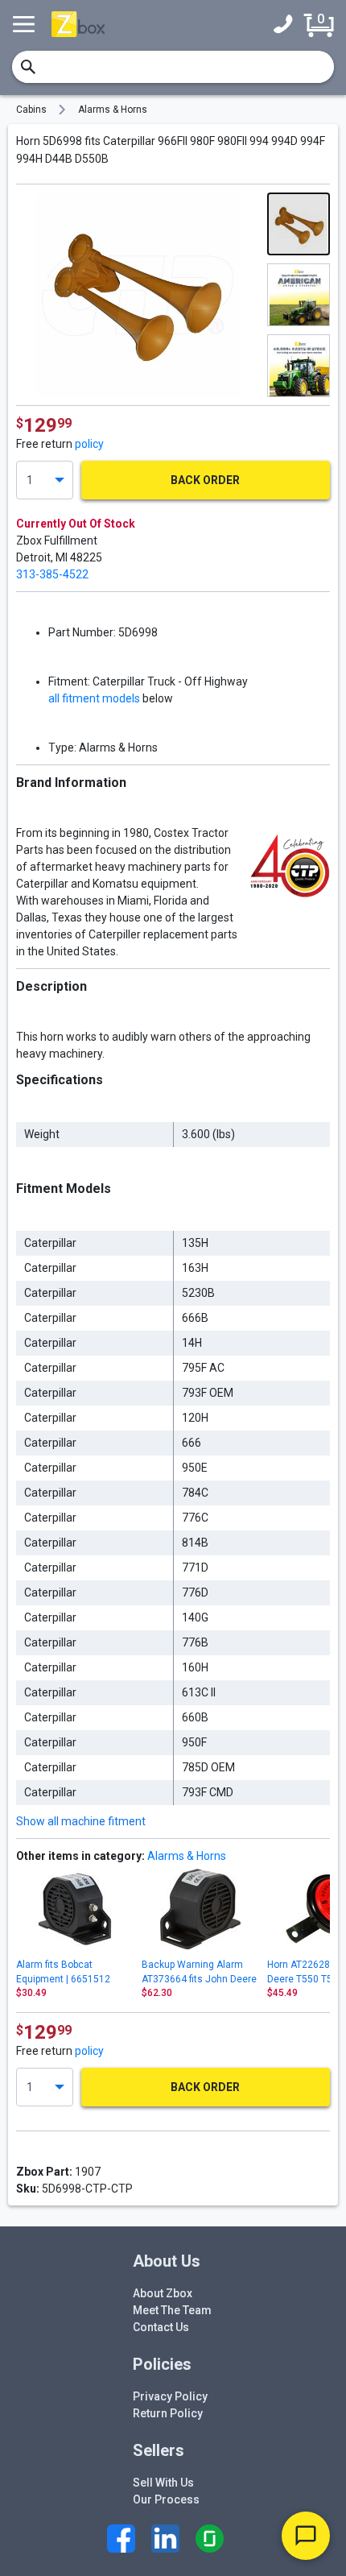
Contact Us (161, 2327)
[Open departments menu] (26, 24)
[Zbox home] (78, 24)
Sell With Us (163, 2483)
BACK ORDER (205, 480)
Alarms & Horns (113, 110)
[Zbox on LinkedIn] (165, 2539)
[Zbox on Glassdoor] (210, 2539)
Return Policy (168, 2413)
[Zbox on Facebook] (121, 2539)
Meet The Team (172, 2310)
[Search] (28, 67)
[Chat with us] (306, 2536)
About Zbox (163, 2293)
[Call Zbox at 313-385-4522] (287, 24)
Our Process (166, 2499)
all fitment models (94, 698)
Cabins (31, 110)
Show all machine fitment (81, 1821)
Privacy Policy (170, 2396)
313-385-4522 (52, 574)
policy (89, 444)
